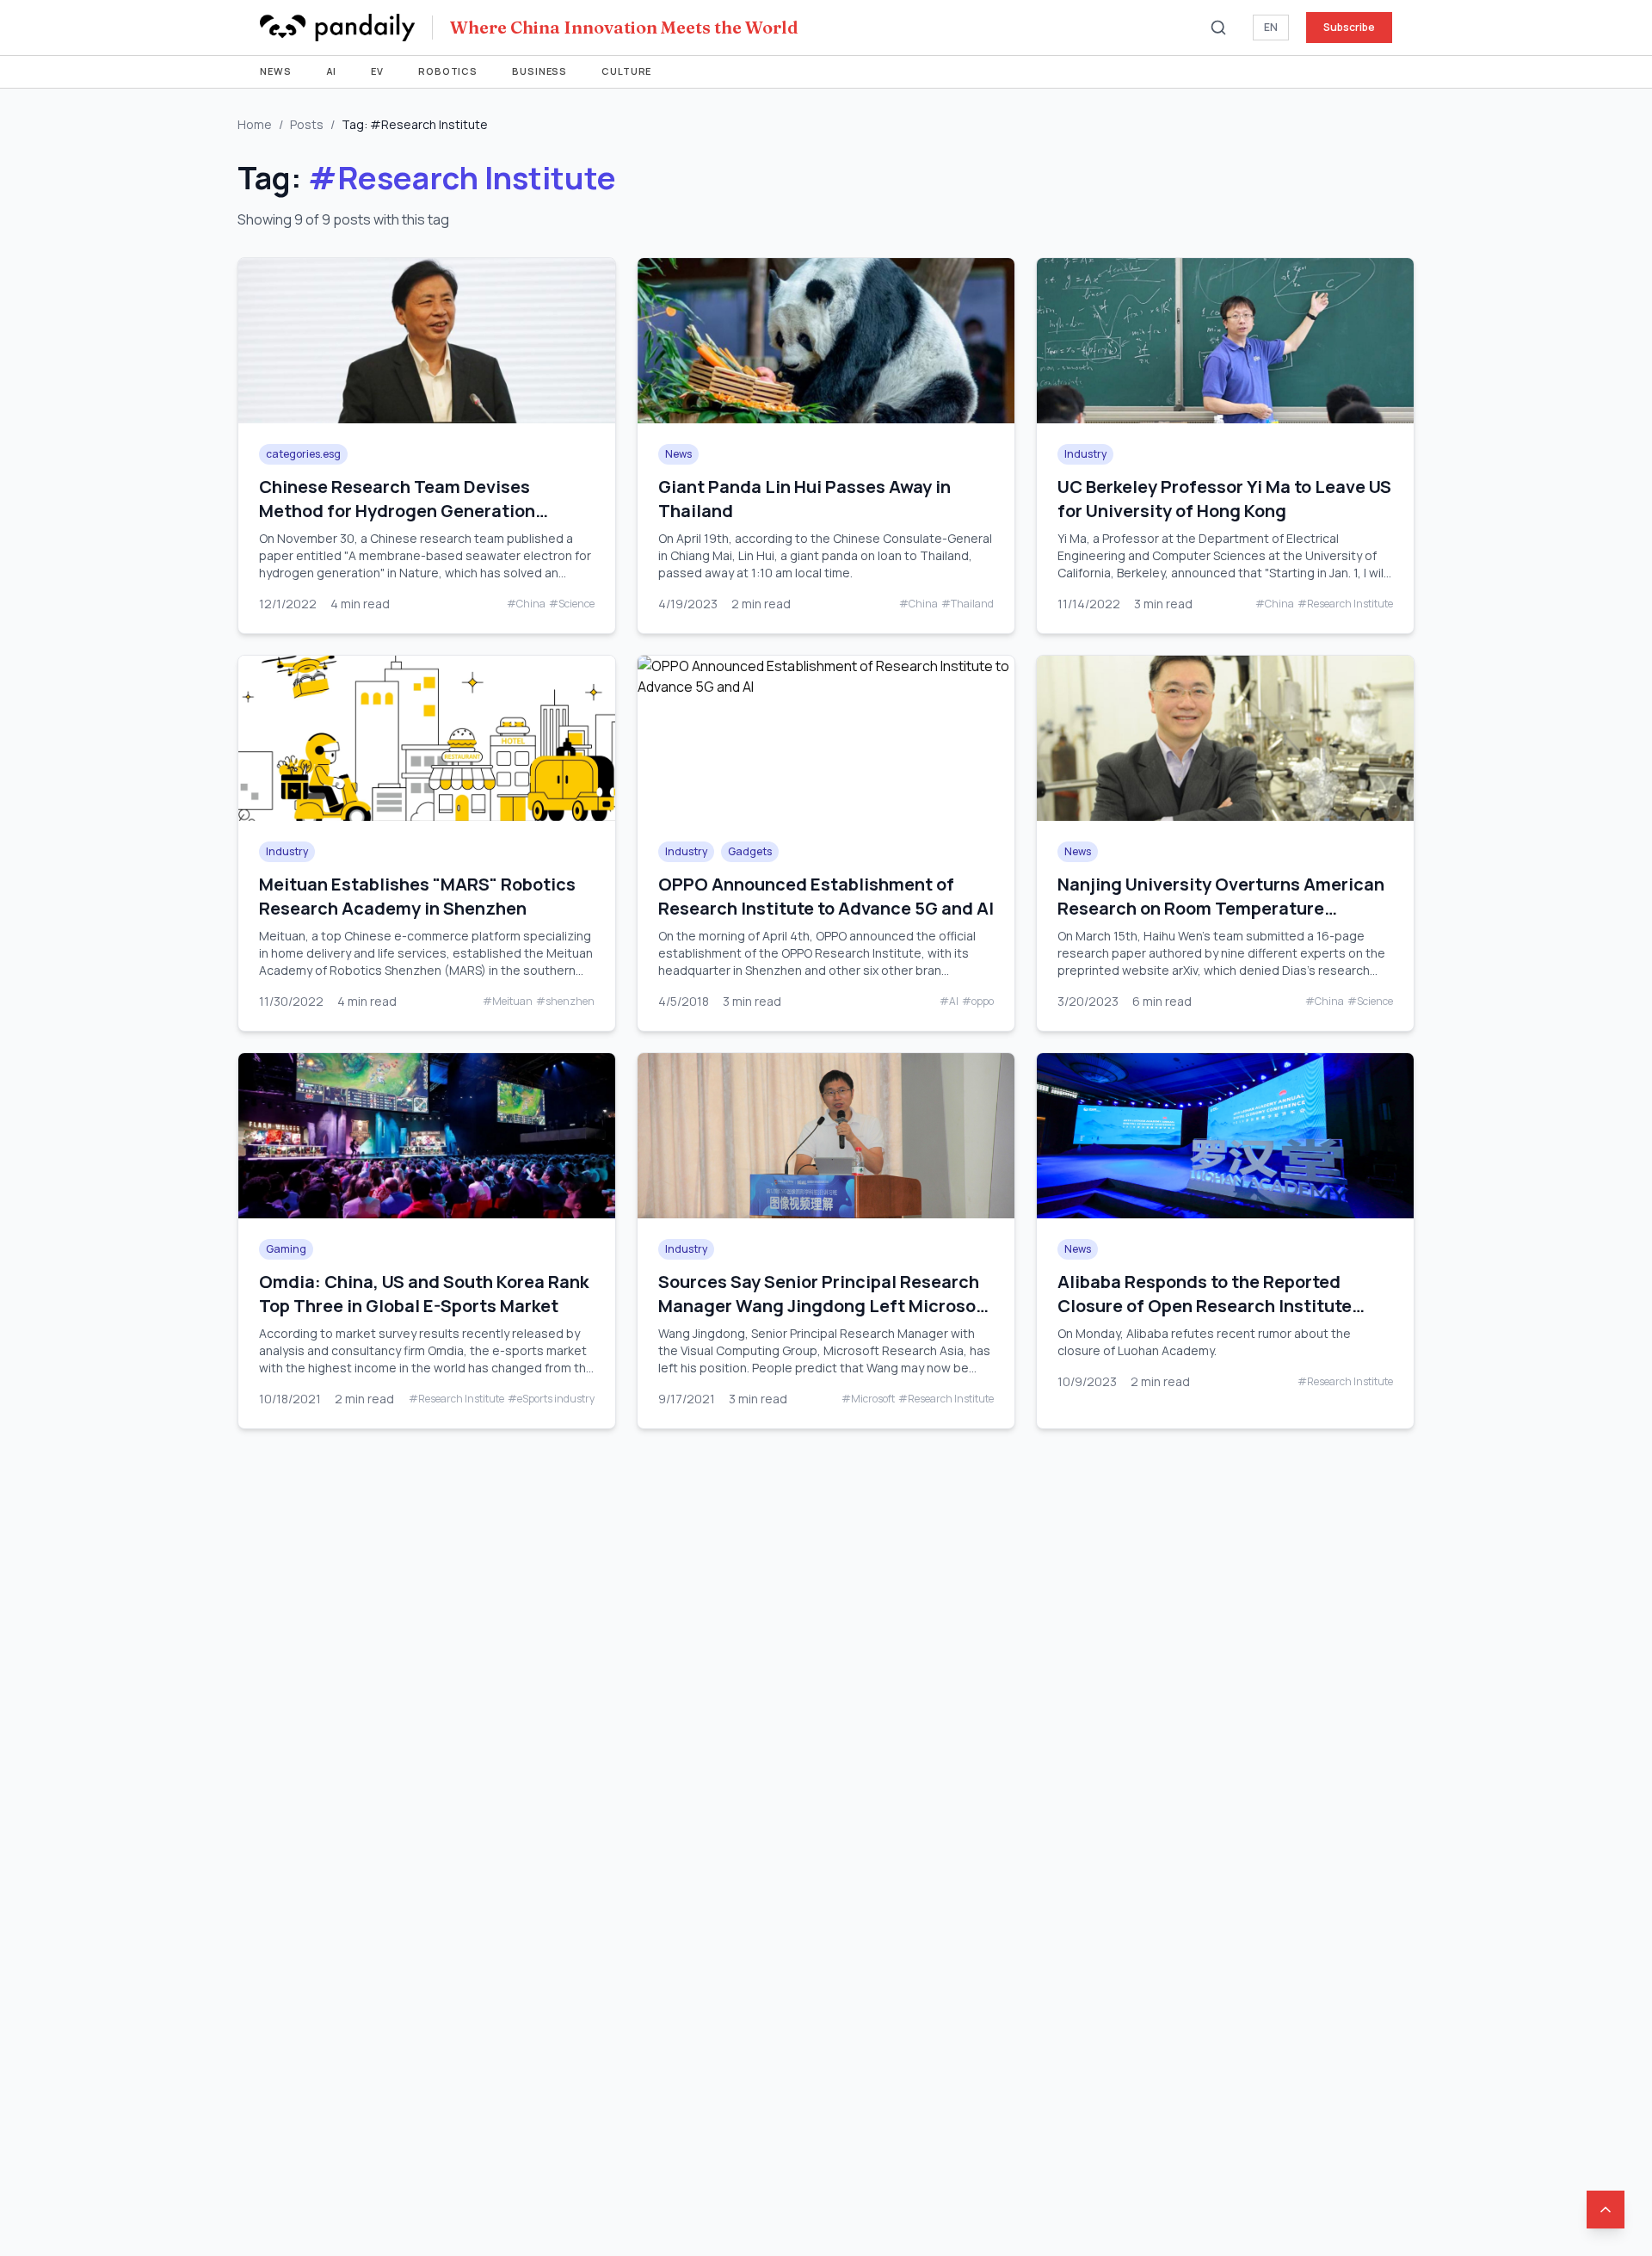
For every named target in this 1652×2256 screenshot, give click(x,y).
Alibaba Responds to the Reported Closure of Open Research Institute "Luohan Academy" (1205, 1306)
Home (255, 124)
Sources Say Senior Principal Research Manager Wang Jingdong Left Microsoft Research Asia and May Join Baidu (825, 1306)
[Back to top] (1606, 2210)
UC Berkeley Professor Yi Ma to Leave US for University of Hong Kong (1224, 499)
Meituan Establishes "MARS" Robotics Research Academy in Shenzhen (417, 896)
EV (377, 71)
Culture (626, 71)
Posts (307, 124)
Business (539, 71)
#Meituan (508, 1002)
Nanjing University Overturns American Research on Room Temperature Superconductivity (1221, 908)
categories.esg (303, 454)
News (276, 71)
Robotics (448, 71)
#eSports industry (551, 1399)
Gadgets (750, 851)
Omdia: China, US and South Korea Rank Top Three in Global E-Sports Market (424, 1294)
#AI (949, 1002)
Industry (1085, 454)
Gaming (286, 1249)
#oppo (978, 1002)
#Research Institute (1345, 604)
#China (526, 604)
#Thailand (968, 604)
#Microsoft (868, 1399)
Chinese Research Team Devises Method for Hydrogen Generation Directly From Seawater (397, 511)
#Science (572, 604)
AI (332, 71)
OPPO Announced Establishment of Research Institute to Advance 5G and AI (826, 896)
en (1271, 27)
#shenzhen (565, 1002)
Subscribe (1349, 27)
